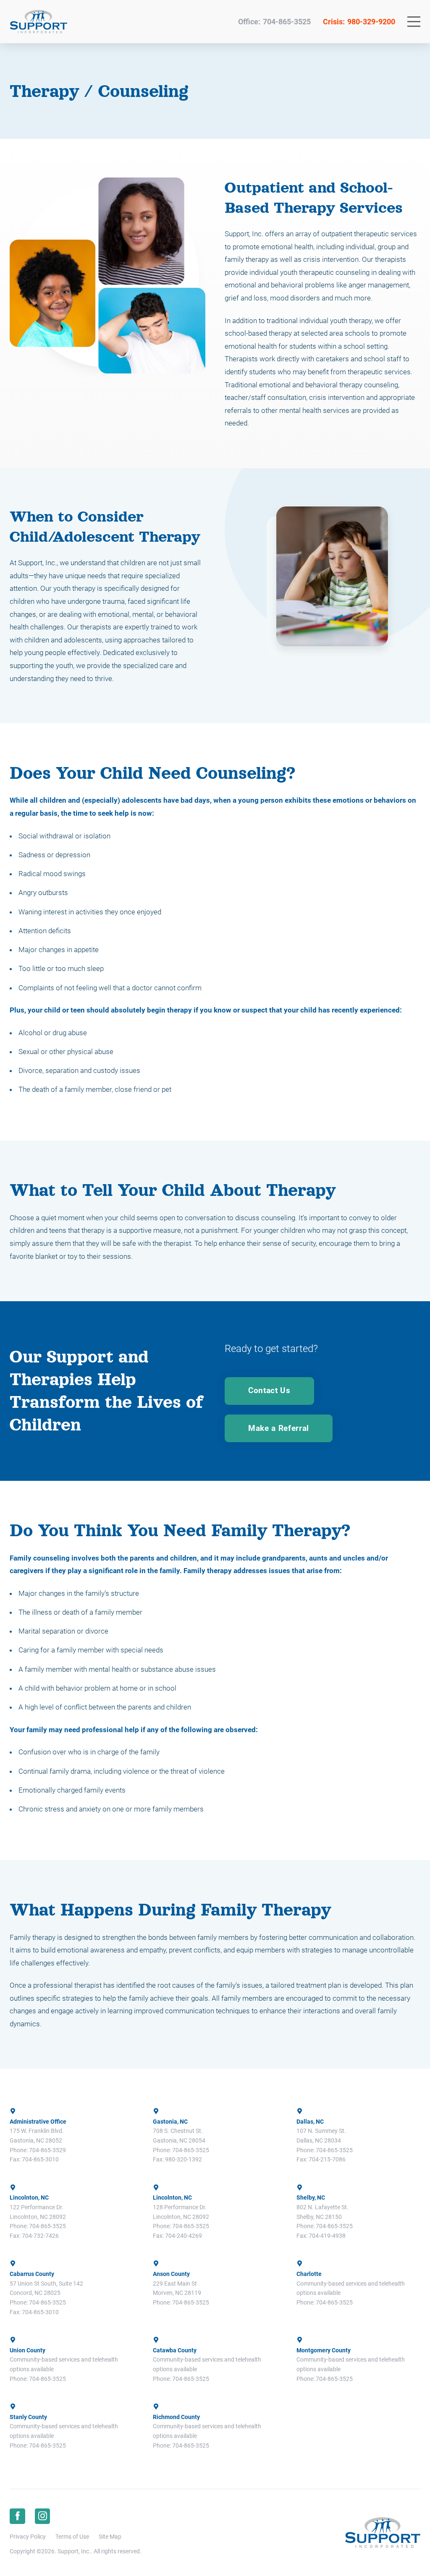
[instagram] (43, 2516)
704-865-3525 (287, 22)
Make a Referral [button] (279, 1428)
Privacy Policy (28, 2537)
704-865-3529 (47, 2150)
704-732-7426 (40, 2236)
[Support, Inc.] (38, 22)
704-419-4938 (327, 2236)
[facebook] (17, 2516)
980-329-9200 (371, 22)
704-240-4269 (184, 2236)
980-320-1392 (184, 2159)
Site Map (110, 2537)
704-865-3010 (40, 2159)
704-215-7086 (327, 2159)
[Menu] (414, 22)
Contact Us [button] (269, 1391)
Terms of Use (72, 2537)
